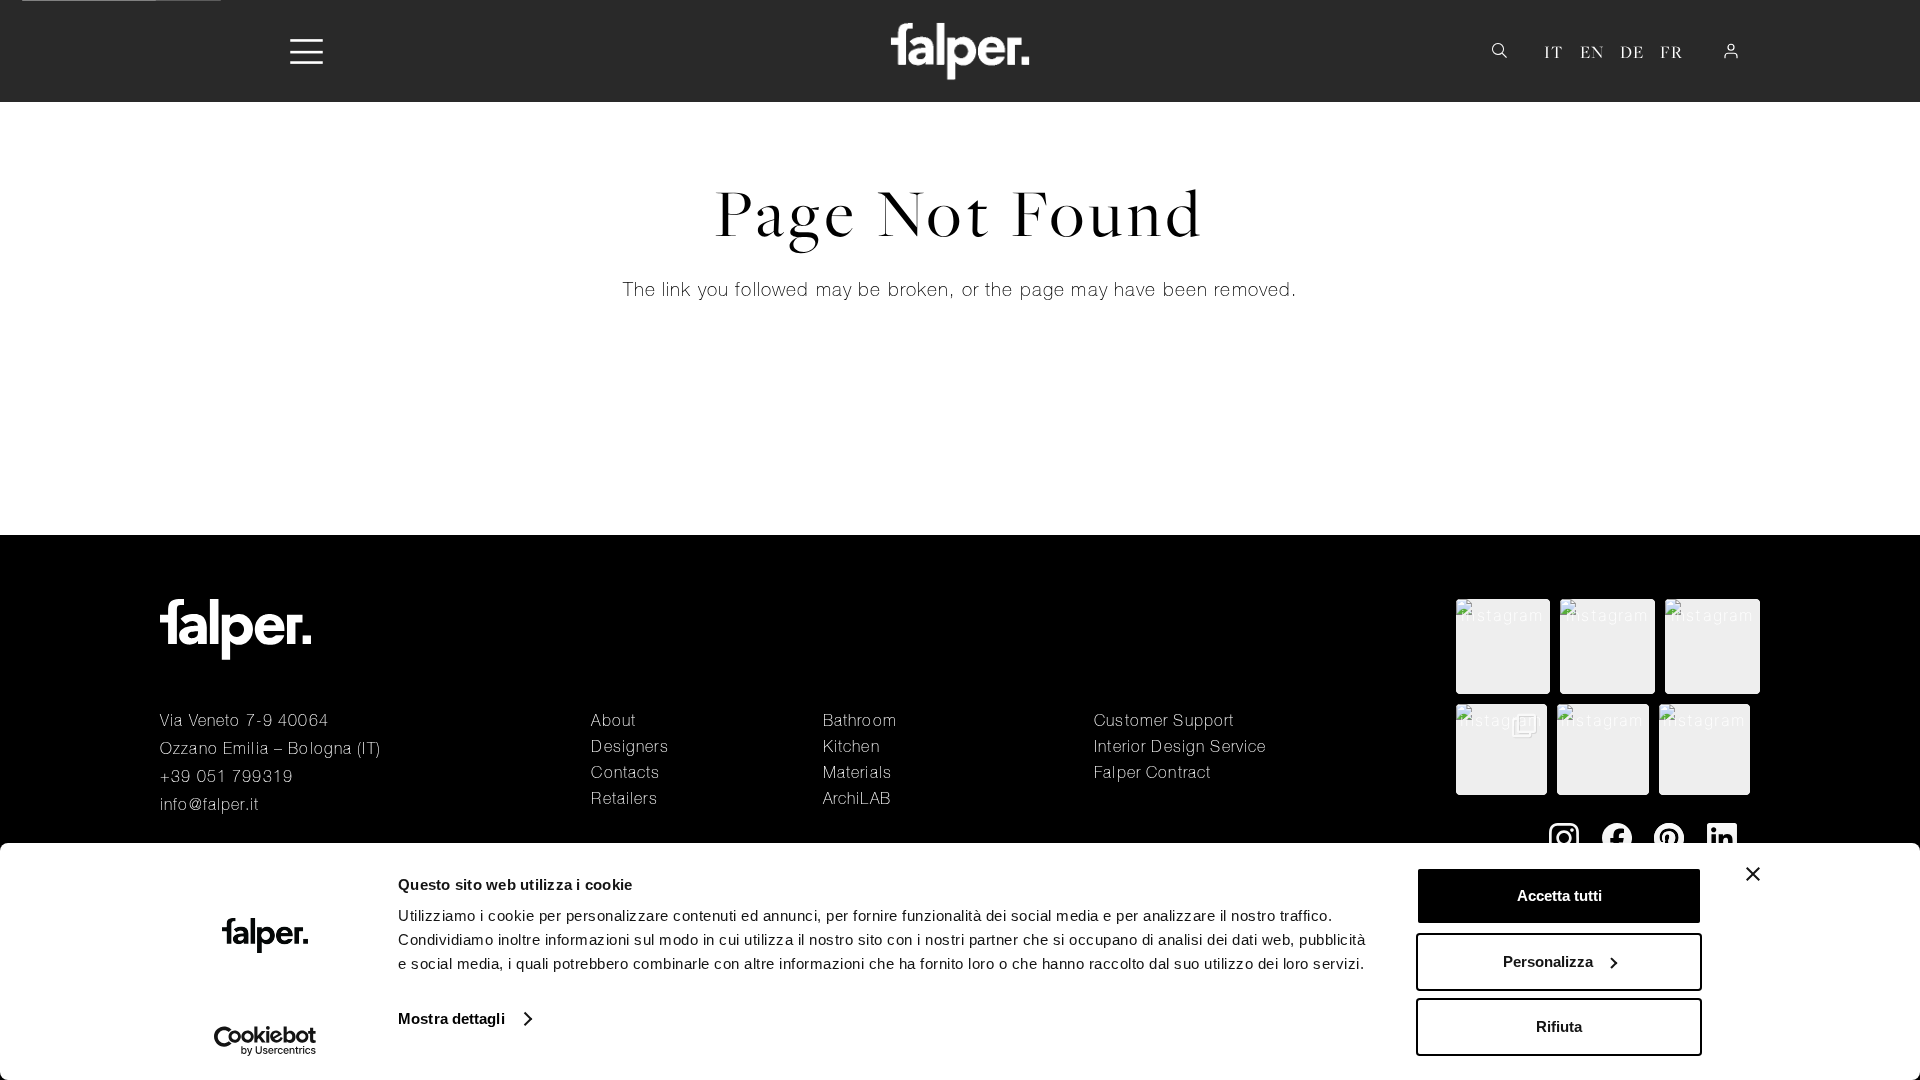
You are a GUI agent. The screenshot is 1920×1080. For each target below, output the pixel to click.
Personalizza (1548, 961)
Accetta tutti (1559, 895)
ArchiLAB (857, 798)
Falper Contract (1152, 772)
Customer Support (1164, 720)
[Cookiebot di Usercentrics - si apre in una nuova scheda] (265, 1041)
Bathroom (860, 720)
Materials (857, 772)
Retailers (624, 798)
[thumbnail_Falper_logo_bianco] (960, 51)
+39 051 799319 (226, 776)
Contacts (625, 772)
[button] (306, 51)
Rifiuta (1559, 1026)
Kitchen (851, 746)
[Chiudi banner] (1753, 874)
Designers (629, 746)
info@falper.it (209, 804)
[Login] (1731, 51)
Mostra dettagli (451, 1018)
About (613, 720)
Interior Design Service (1180, 746)
